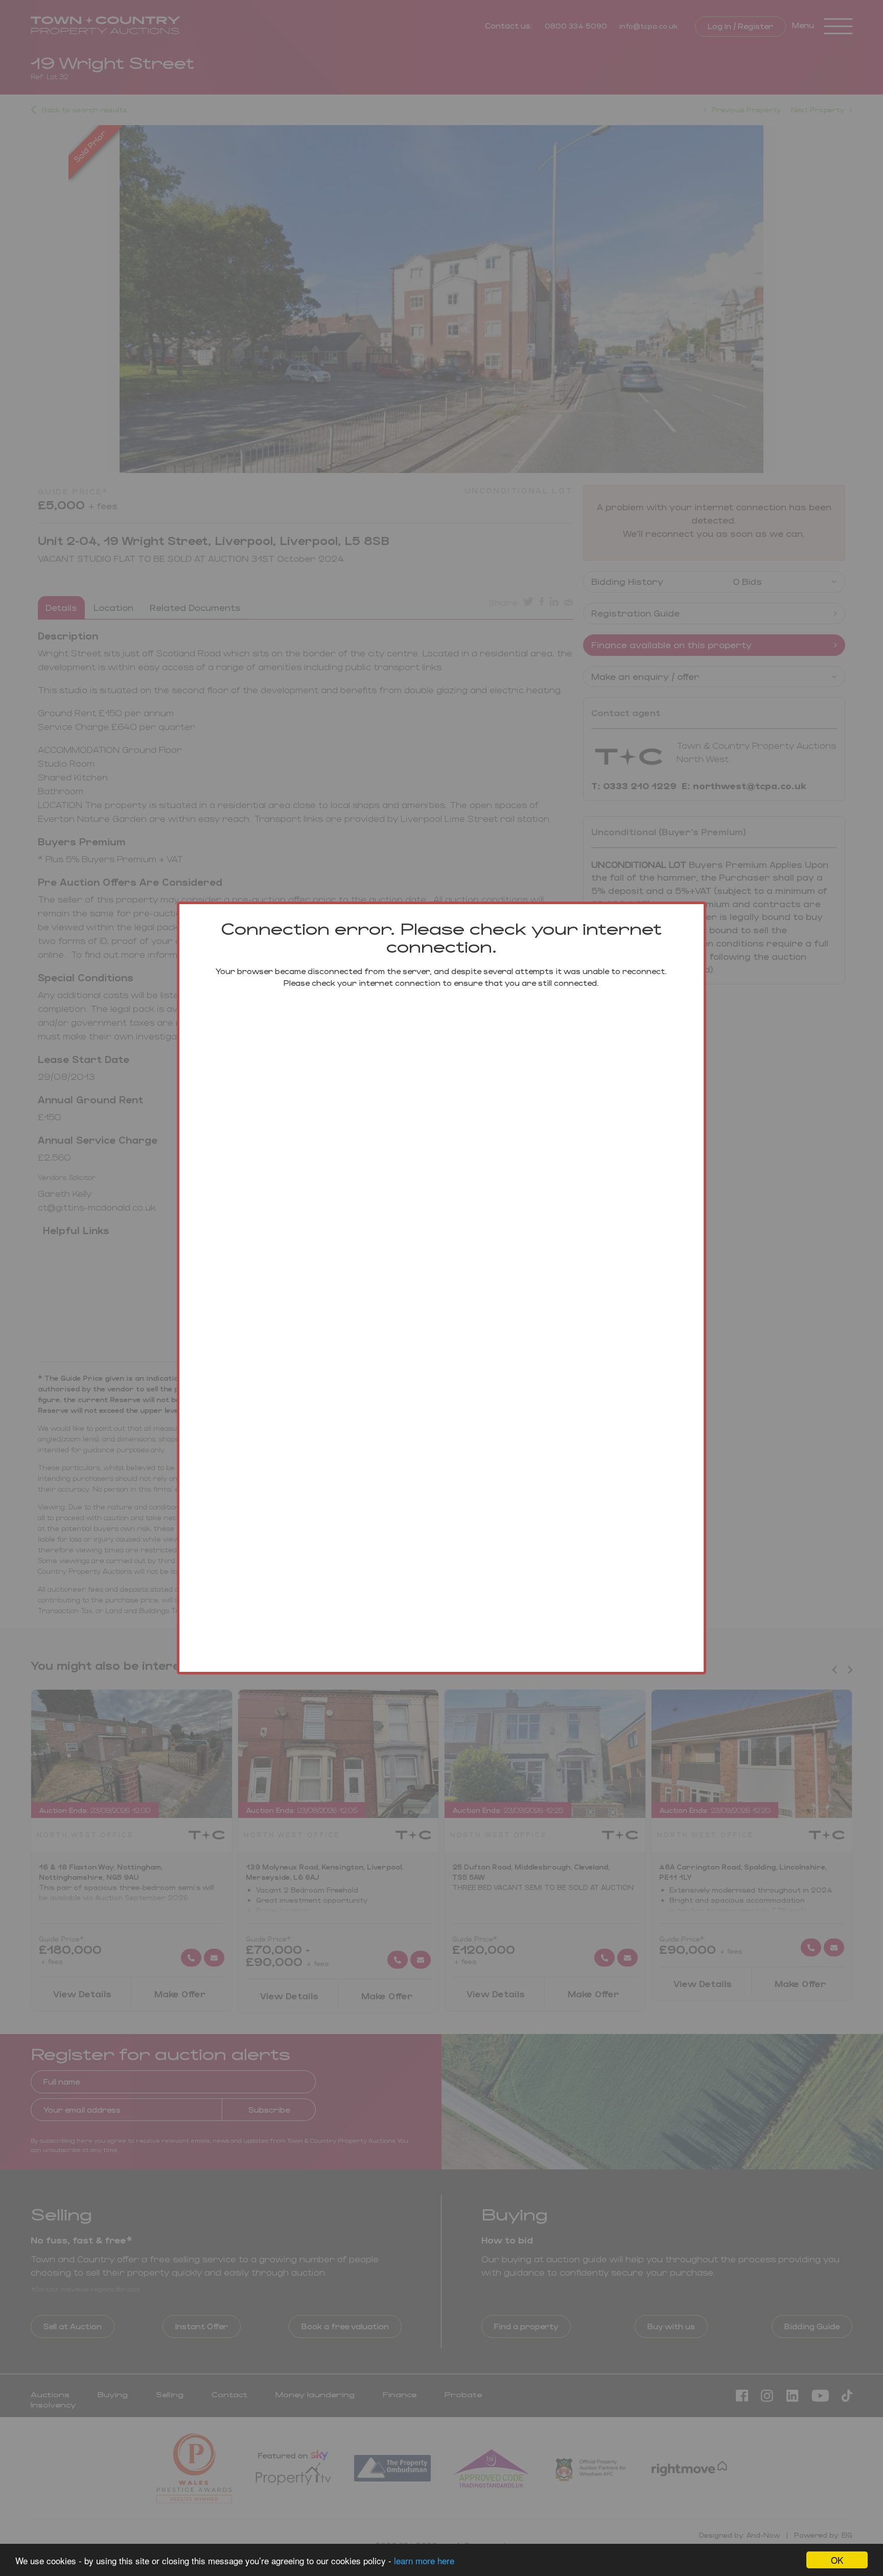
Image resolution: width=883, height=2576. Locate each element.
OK (837, 2560)
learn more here (424, 2560)
